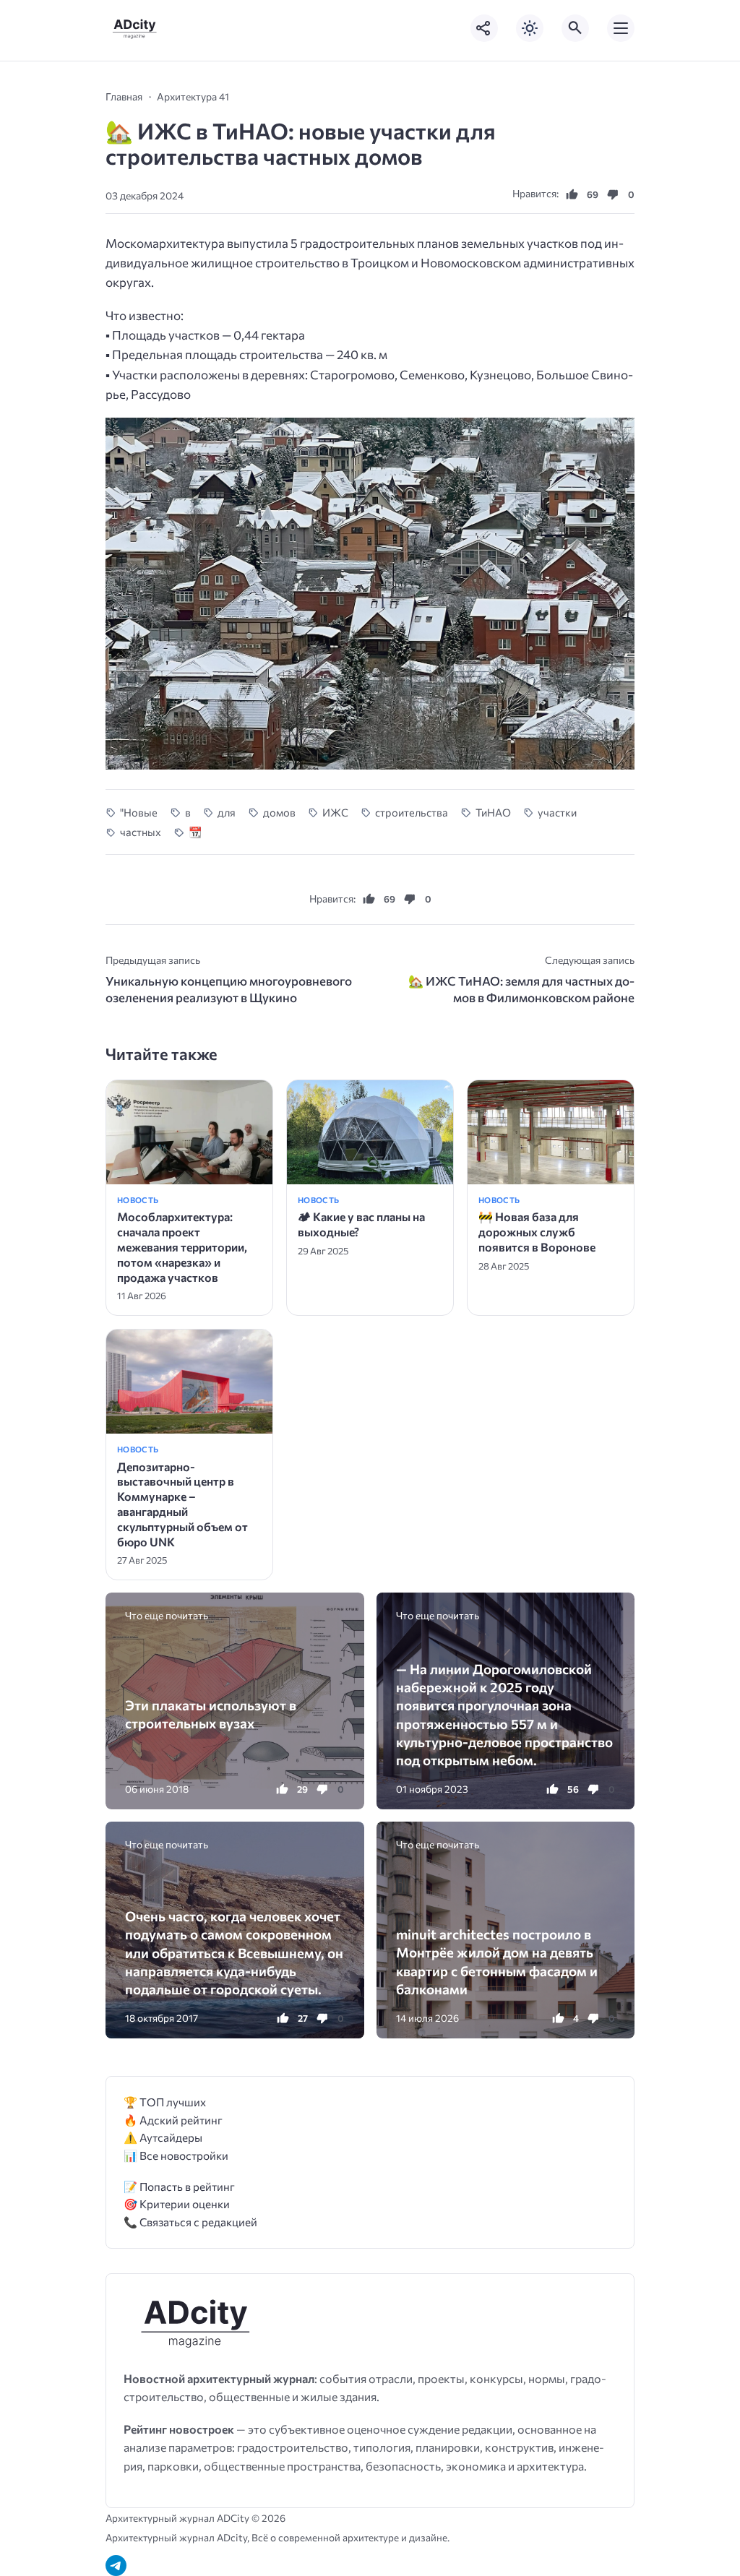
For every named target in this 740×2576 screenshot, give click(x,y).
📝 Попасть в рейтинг (179, 2186)
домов (279, 812)
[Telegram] (116, 2566)
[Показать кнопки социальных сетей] (484, 28)
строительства (412, 812)
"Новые (139, 812)
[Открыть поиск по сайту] (575, 28)
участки (557, 812)
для (227, 812)
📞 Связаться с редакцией (190, 2222)
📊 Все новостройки (176, 2155)
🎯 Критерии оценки (177, 2204)
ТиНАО (493, 812)
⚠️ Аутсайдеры (163, 2137)
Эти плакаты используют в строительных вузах (211, 1714)
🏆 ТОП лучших (165, 2102)
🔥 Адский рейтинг (173, 2120)
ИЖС (335, 812)
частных (141, 832)
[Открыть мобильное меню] (621, 28)
